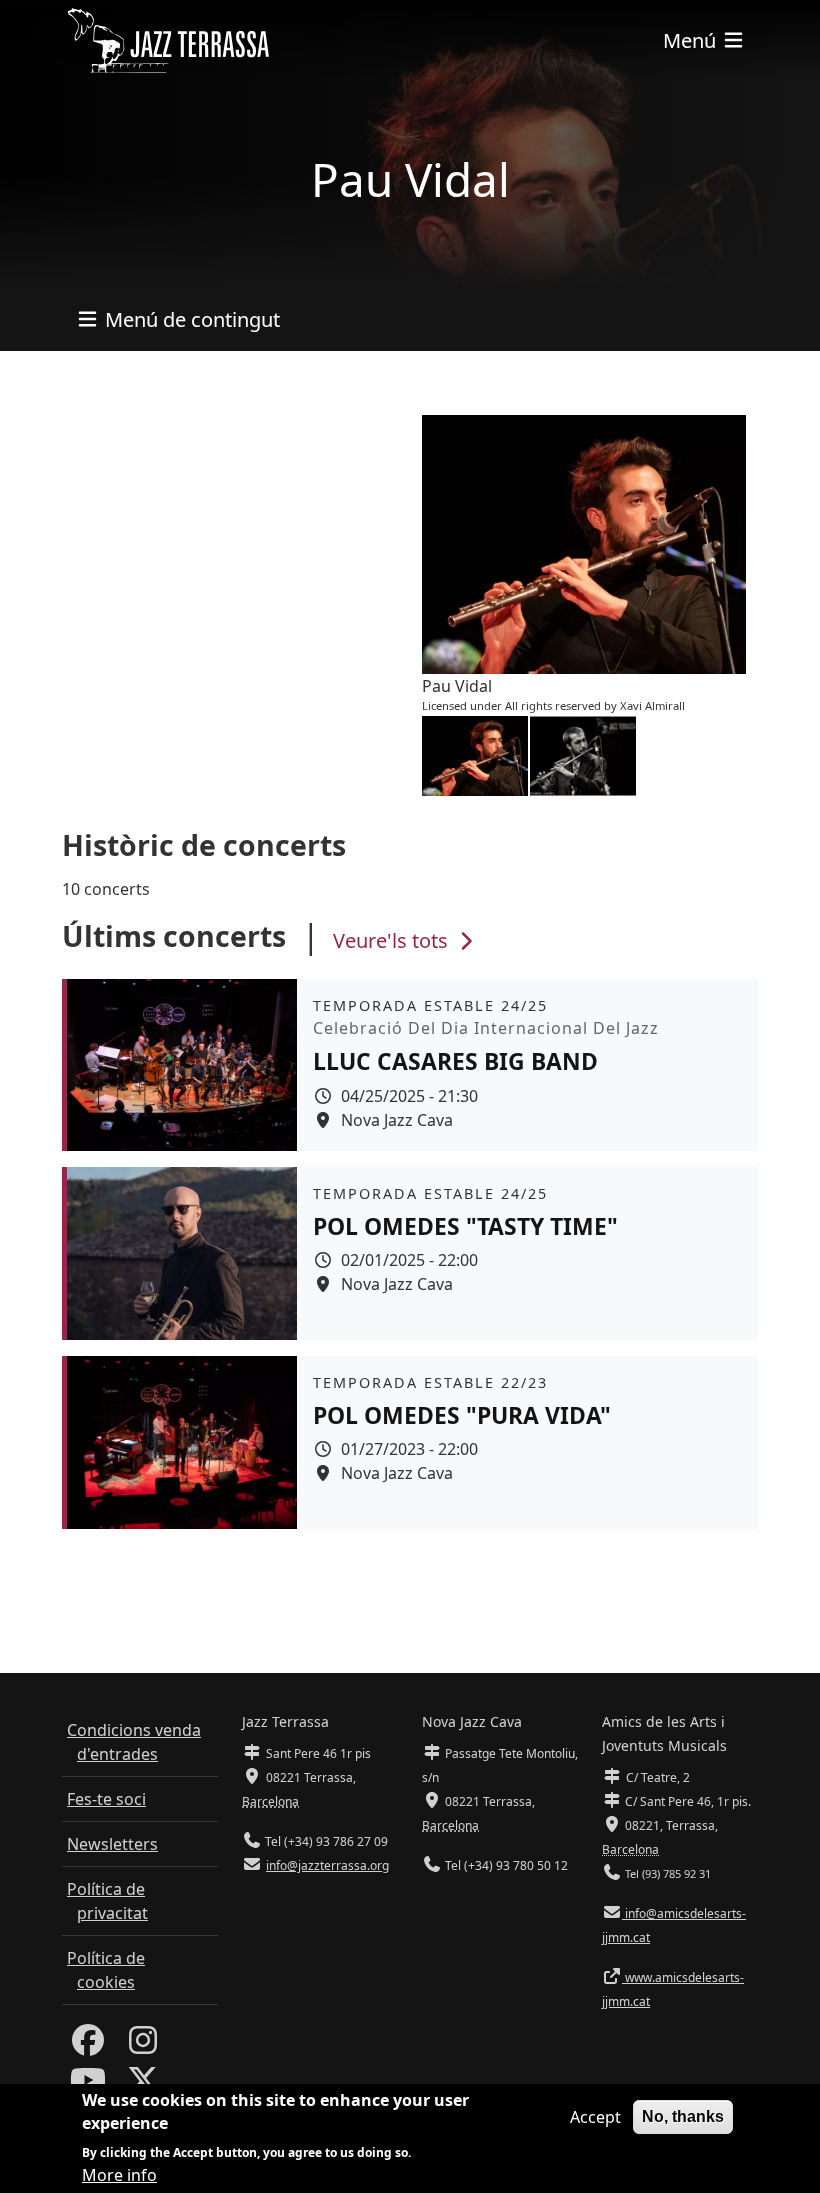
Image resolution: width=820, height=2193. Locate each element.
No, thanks (683, 2116)
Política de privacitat (107, 1901)
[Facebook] (88, 2046)
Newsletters (112, 1844)
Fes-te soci (106, 1799)
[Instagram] (143, 2046)
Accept (595, 2117)
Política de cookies (106, 1970)
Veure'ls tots (393, 940)
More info (119, 2175)
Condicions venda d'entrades (134, 1742)
